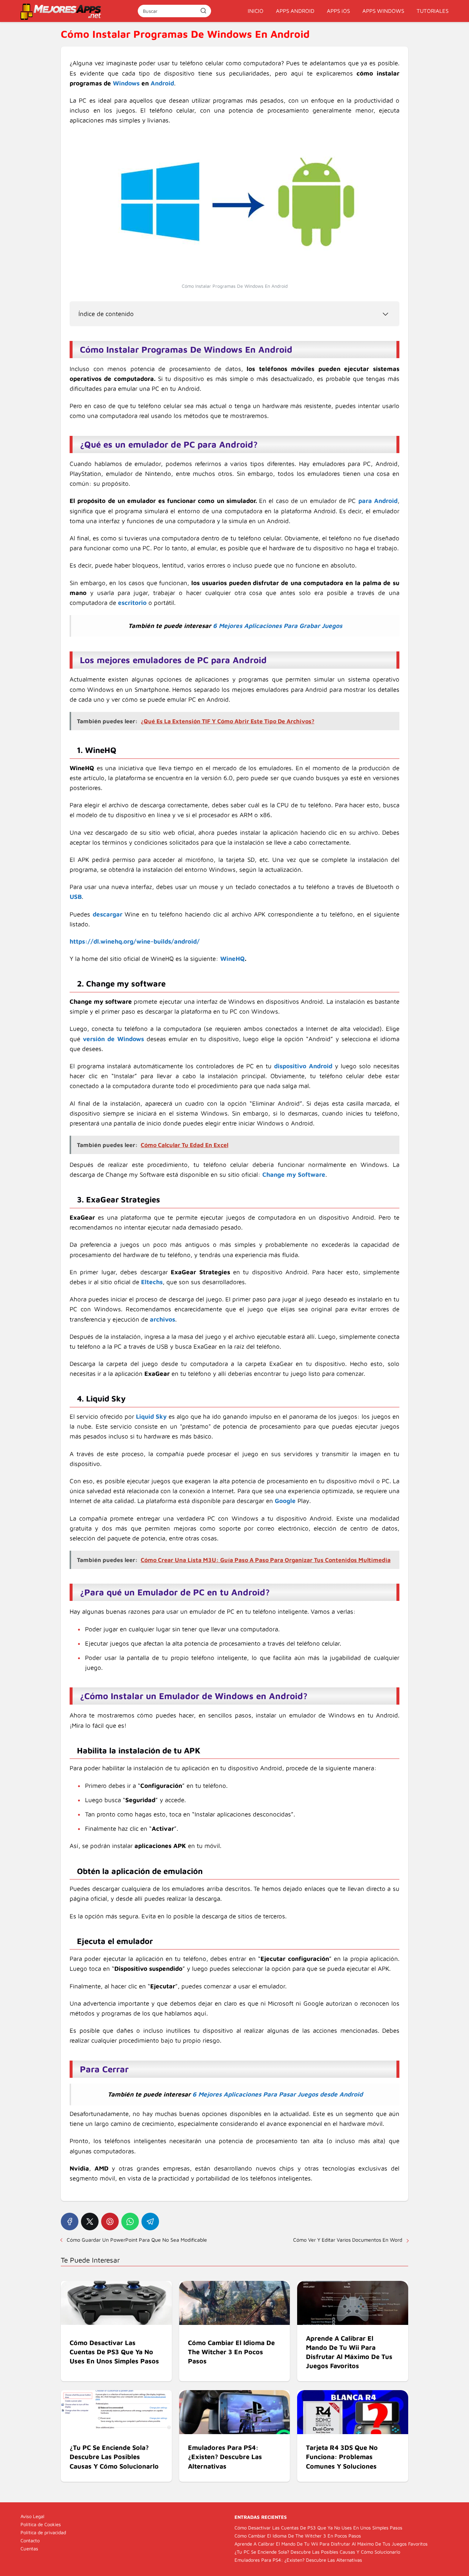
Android (162, 83)
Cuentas (29, 2549)
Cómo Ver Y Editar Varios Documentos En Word (348, 2240)
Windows (126, 83)
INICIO (256, 11)
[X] (90, 2222)
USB (76, 897)
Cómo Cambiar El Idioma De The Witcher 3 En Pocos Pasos (298, 2536)
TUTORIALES (433, 11)
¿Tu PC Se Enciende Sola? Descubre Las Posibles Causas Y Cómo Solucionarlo (317, 2552)
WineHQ (232, 959)
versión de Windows (113, 1039)
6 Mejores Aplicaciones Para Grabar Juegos (278, 626)
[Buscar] (203, 11)
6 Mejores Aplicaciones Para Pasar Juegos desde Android (278, 2094)
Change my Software (294, 1175)
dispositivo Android (303, 1066)
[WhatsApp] (130, 2222)
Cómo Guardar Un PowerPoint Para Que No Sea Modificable (137, 2240)
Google (285, 1501)
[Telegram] (150, 2222)
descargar (108, 914)
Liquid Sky (151, 1416)
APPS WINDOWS (383, 11)
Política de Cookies (41, 2524)
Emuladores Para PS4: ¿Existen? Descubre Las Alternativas (298, 2560)
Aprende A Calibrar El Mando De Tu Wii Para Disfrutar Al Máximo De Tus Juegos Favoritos (331, 2544)
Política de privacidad (43, 2532)
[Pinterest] (110, 2222)
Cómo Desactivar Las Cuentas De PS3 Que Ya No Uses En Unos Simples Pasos (318, 2528)
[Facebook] (70, 2222)
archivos (163, 1319)
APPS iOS (338, 11)
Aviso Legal (32, 2516)
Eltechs (152, 1282)
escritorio (132, 603)
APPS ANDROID (295, 11)
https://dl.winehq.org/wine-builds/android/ (135, 941)
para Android (378, 501)
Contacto (30, 2540)
